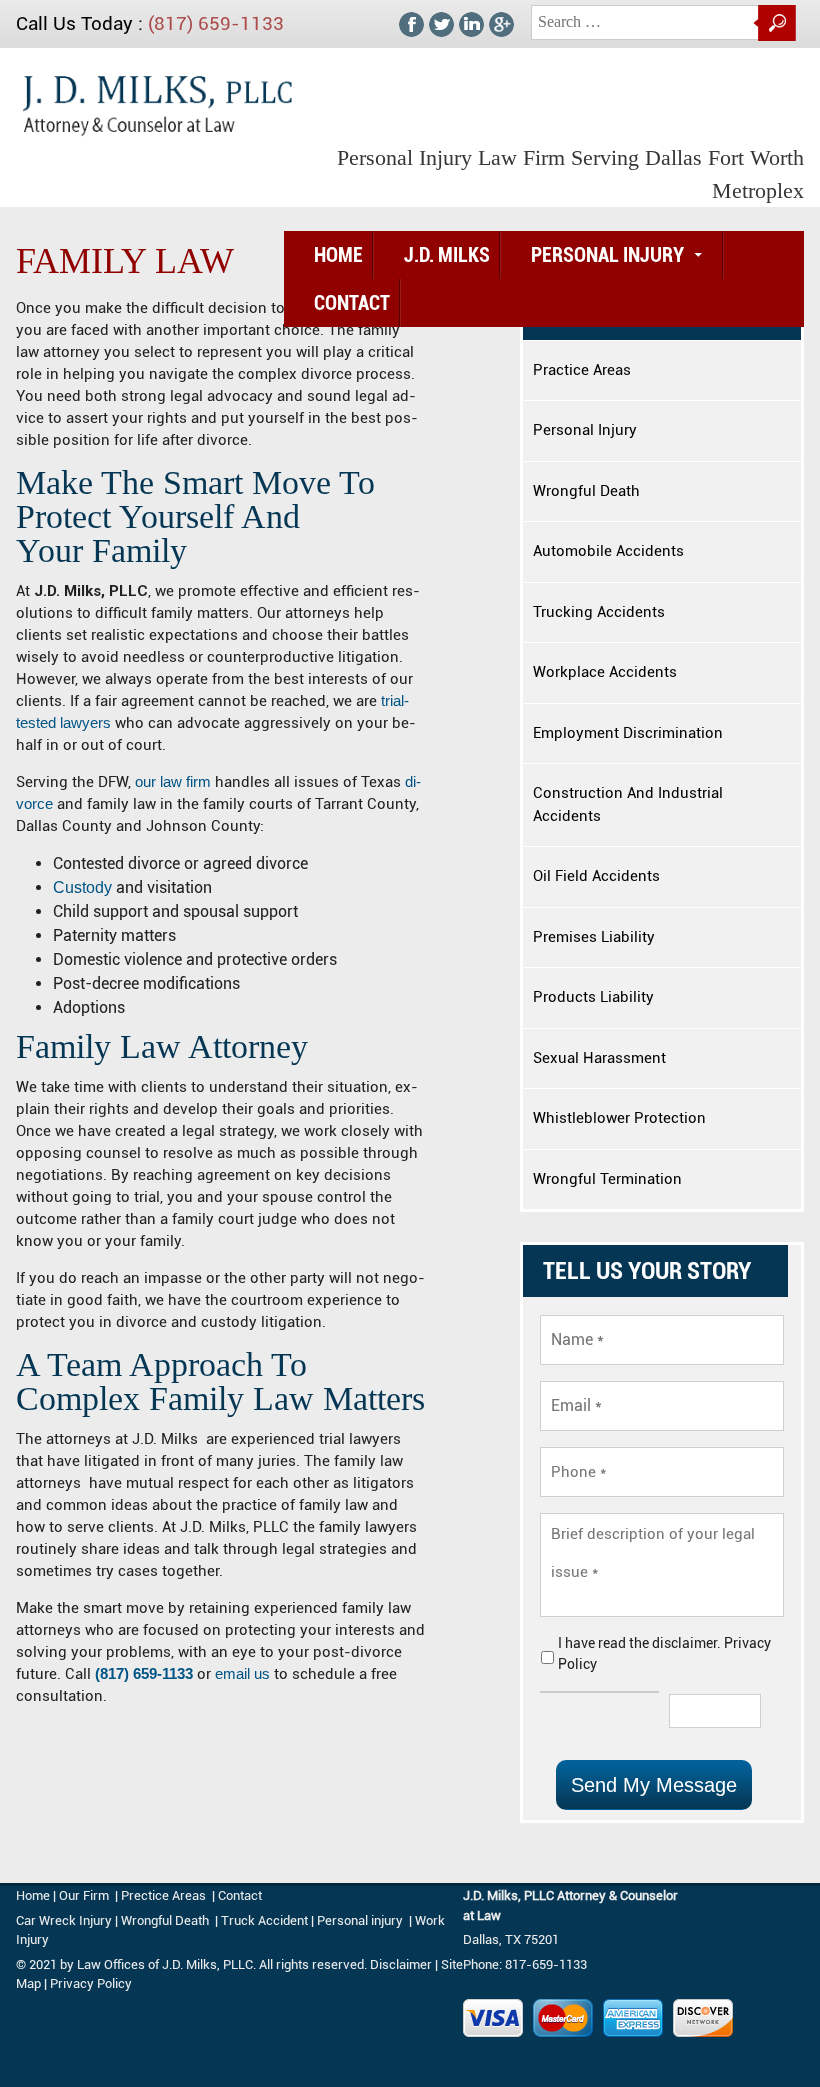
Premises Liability (594, 937)
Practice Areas (582, 370)
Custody (82, 887)
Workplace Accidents (605, 672)
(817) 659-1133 (216, 23)
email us (242, 1673)
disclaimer (684, 1643)
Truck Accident (264, 1920)
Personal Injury (607, 255)
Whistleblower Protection (619, 1118)
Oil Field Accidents (596, 876)
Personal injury (361, 1920)
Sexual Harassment (599, 1058)
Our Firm (84, 1895)
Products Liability (593, 997)
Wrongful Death (586, 491)
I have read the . (664, 1653)
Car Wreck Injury (64, 1920)
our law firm (173, 781)
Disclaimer (401, 1964)
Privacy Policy (91, 1983)
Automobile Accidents (608, 551)
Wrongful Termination (607, 1179)
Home (338, 255)
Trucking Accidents (599, 612)
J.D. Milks (447, 255)
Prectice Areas (163, 1895)
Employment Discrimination (628, 733)
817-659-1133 (546, 1964)
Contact (352, 303)
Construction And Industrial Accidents (628, 804)
